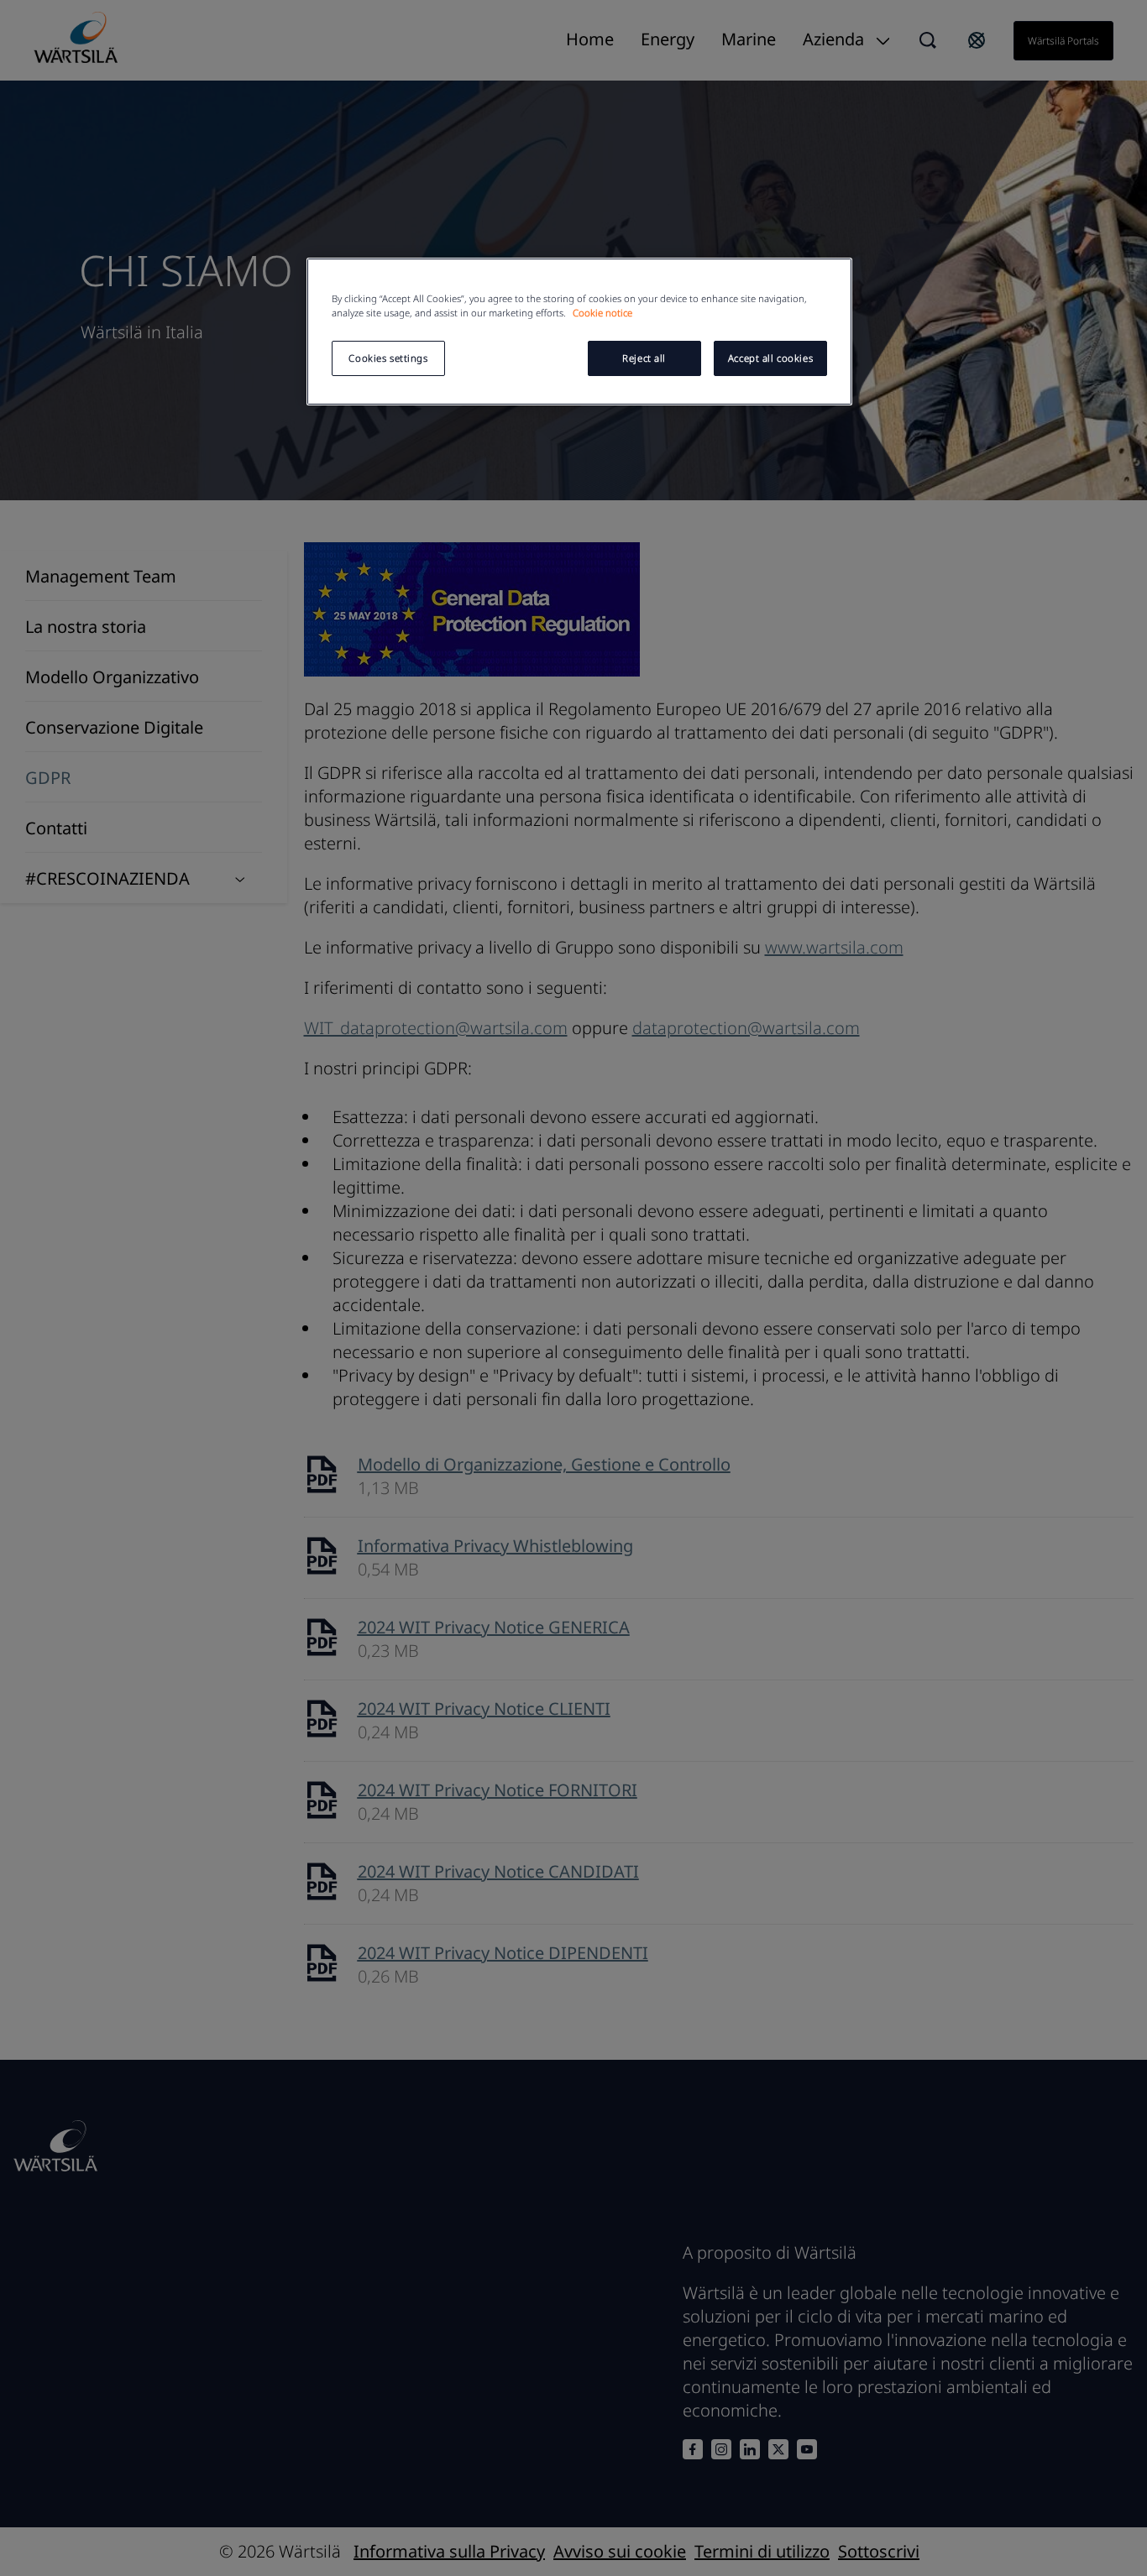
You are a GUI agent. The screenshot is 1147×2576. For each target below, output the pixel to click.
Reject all (644, 358)
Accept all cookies (770, 358)
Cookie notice (602, 313)
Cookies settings (388, 358)
